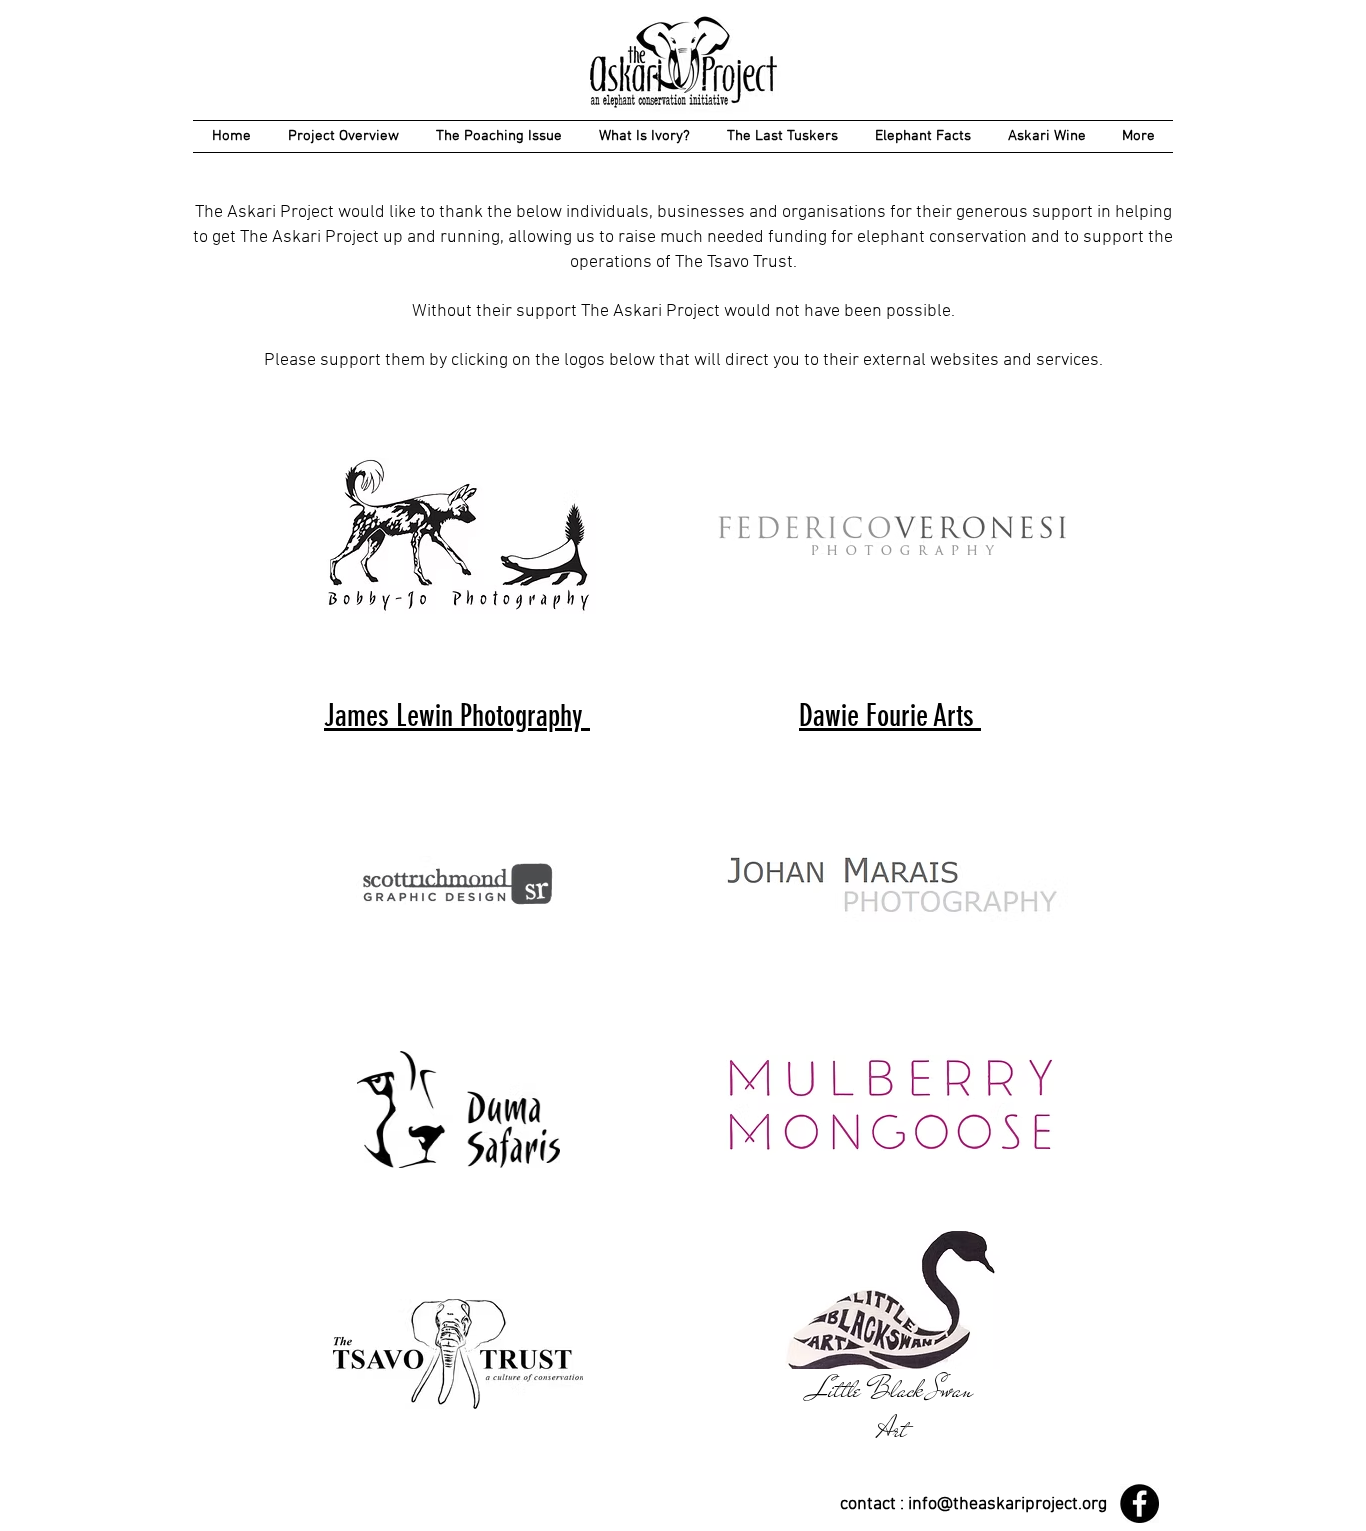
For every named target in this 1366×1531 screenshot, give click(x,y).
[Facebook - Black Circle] (1139, 1503)
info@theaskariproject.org (1007, 1504)
